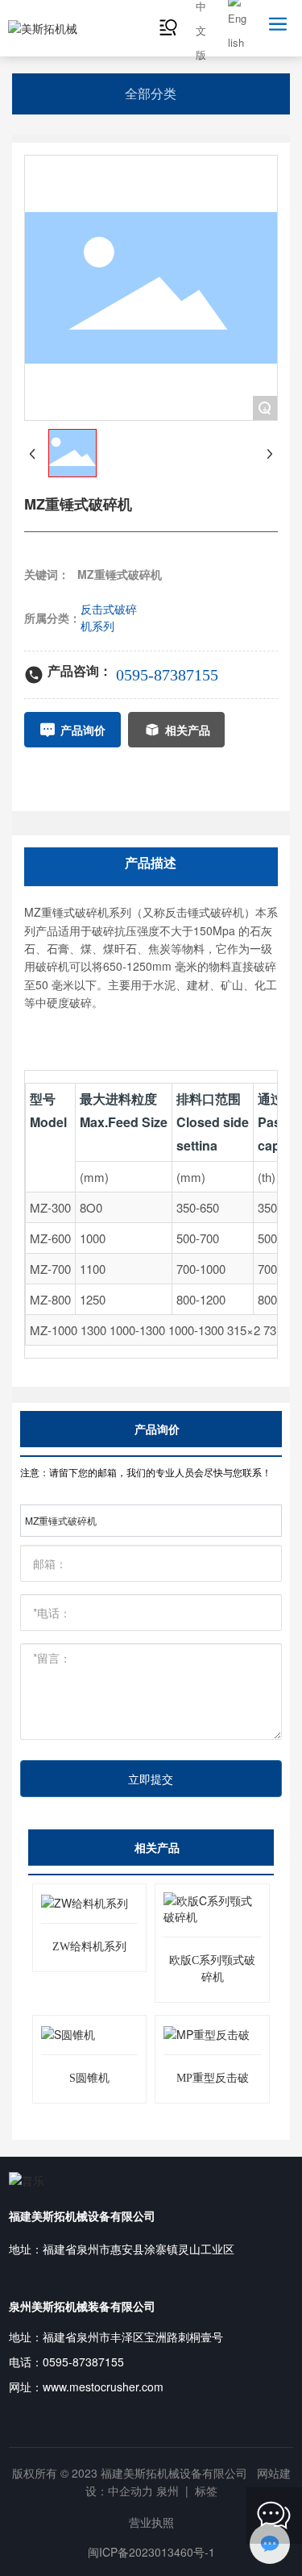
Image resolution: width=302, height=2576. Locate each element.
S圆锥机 (89, 2078)
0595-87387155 (167, 675)
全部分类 (151, 93)
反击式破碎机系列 (109, 617)
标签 (206, 2491)
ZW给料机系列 (89, 1947)
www (54, 2387)
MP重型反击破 (213, 2078)
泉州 (168, 2491)
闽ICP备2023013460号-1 (151, 2552)
